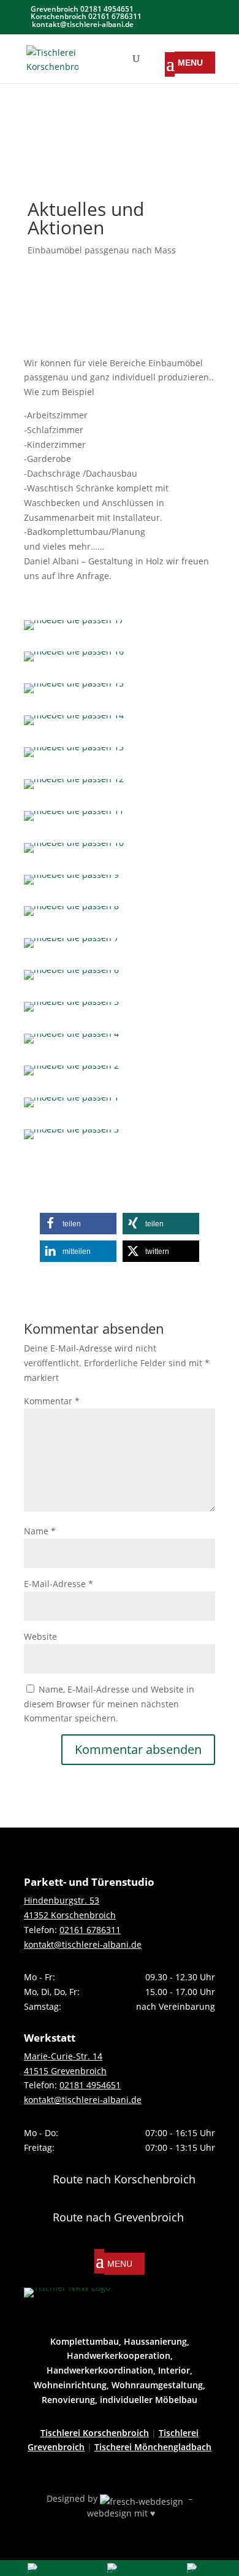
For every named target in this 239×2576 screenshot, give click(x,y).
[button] (78, 1224)
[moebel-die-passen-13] (74, 757)
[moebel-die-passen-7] (71, 948)
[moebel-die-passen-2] (71, 1075)
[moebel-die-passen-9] (71, 884)
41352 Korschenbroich (70, 1915)
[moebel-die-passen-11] (74, 821)
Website (40, 1636)
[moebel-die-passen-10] (74, 852)
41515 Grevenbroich (65, 2071)
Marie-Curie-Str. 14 (63, 2056)
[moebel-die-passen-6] (71, 979)
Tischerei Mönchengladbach (153, 2447)
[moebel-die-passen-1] (71, 1107)
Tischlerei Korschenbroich (95, 2433)
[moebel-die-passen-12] (74, 789)
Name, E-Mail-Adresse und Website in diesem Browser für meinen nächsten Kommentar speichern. (109, 1704)
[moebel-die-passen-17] (74, 630)
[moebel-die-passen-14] (74, 725)
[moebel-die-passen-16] (74, 661)
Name (40, 1531)
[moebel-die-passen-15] (74, 693)
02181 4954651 (90, 2085)
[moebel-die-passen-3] (71, 1139)
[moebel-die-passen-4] (71, 1043)
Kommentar (52, 1401)
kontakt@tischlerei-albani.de (83, 1944)
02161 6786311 (90, 1930)
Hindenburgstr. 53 (62, 1900)
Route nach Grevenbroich (118, 2217)
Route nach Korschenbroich (124, 2179)
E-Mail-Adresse (59, 1584)
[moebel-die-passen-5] (71, 1011)
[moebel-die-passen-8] (71, 916)
